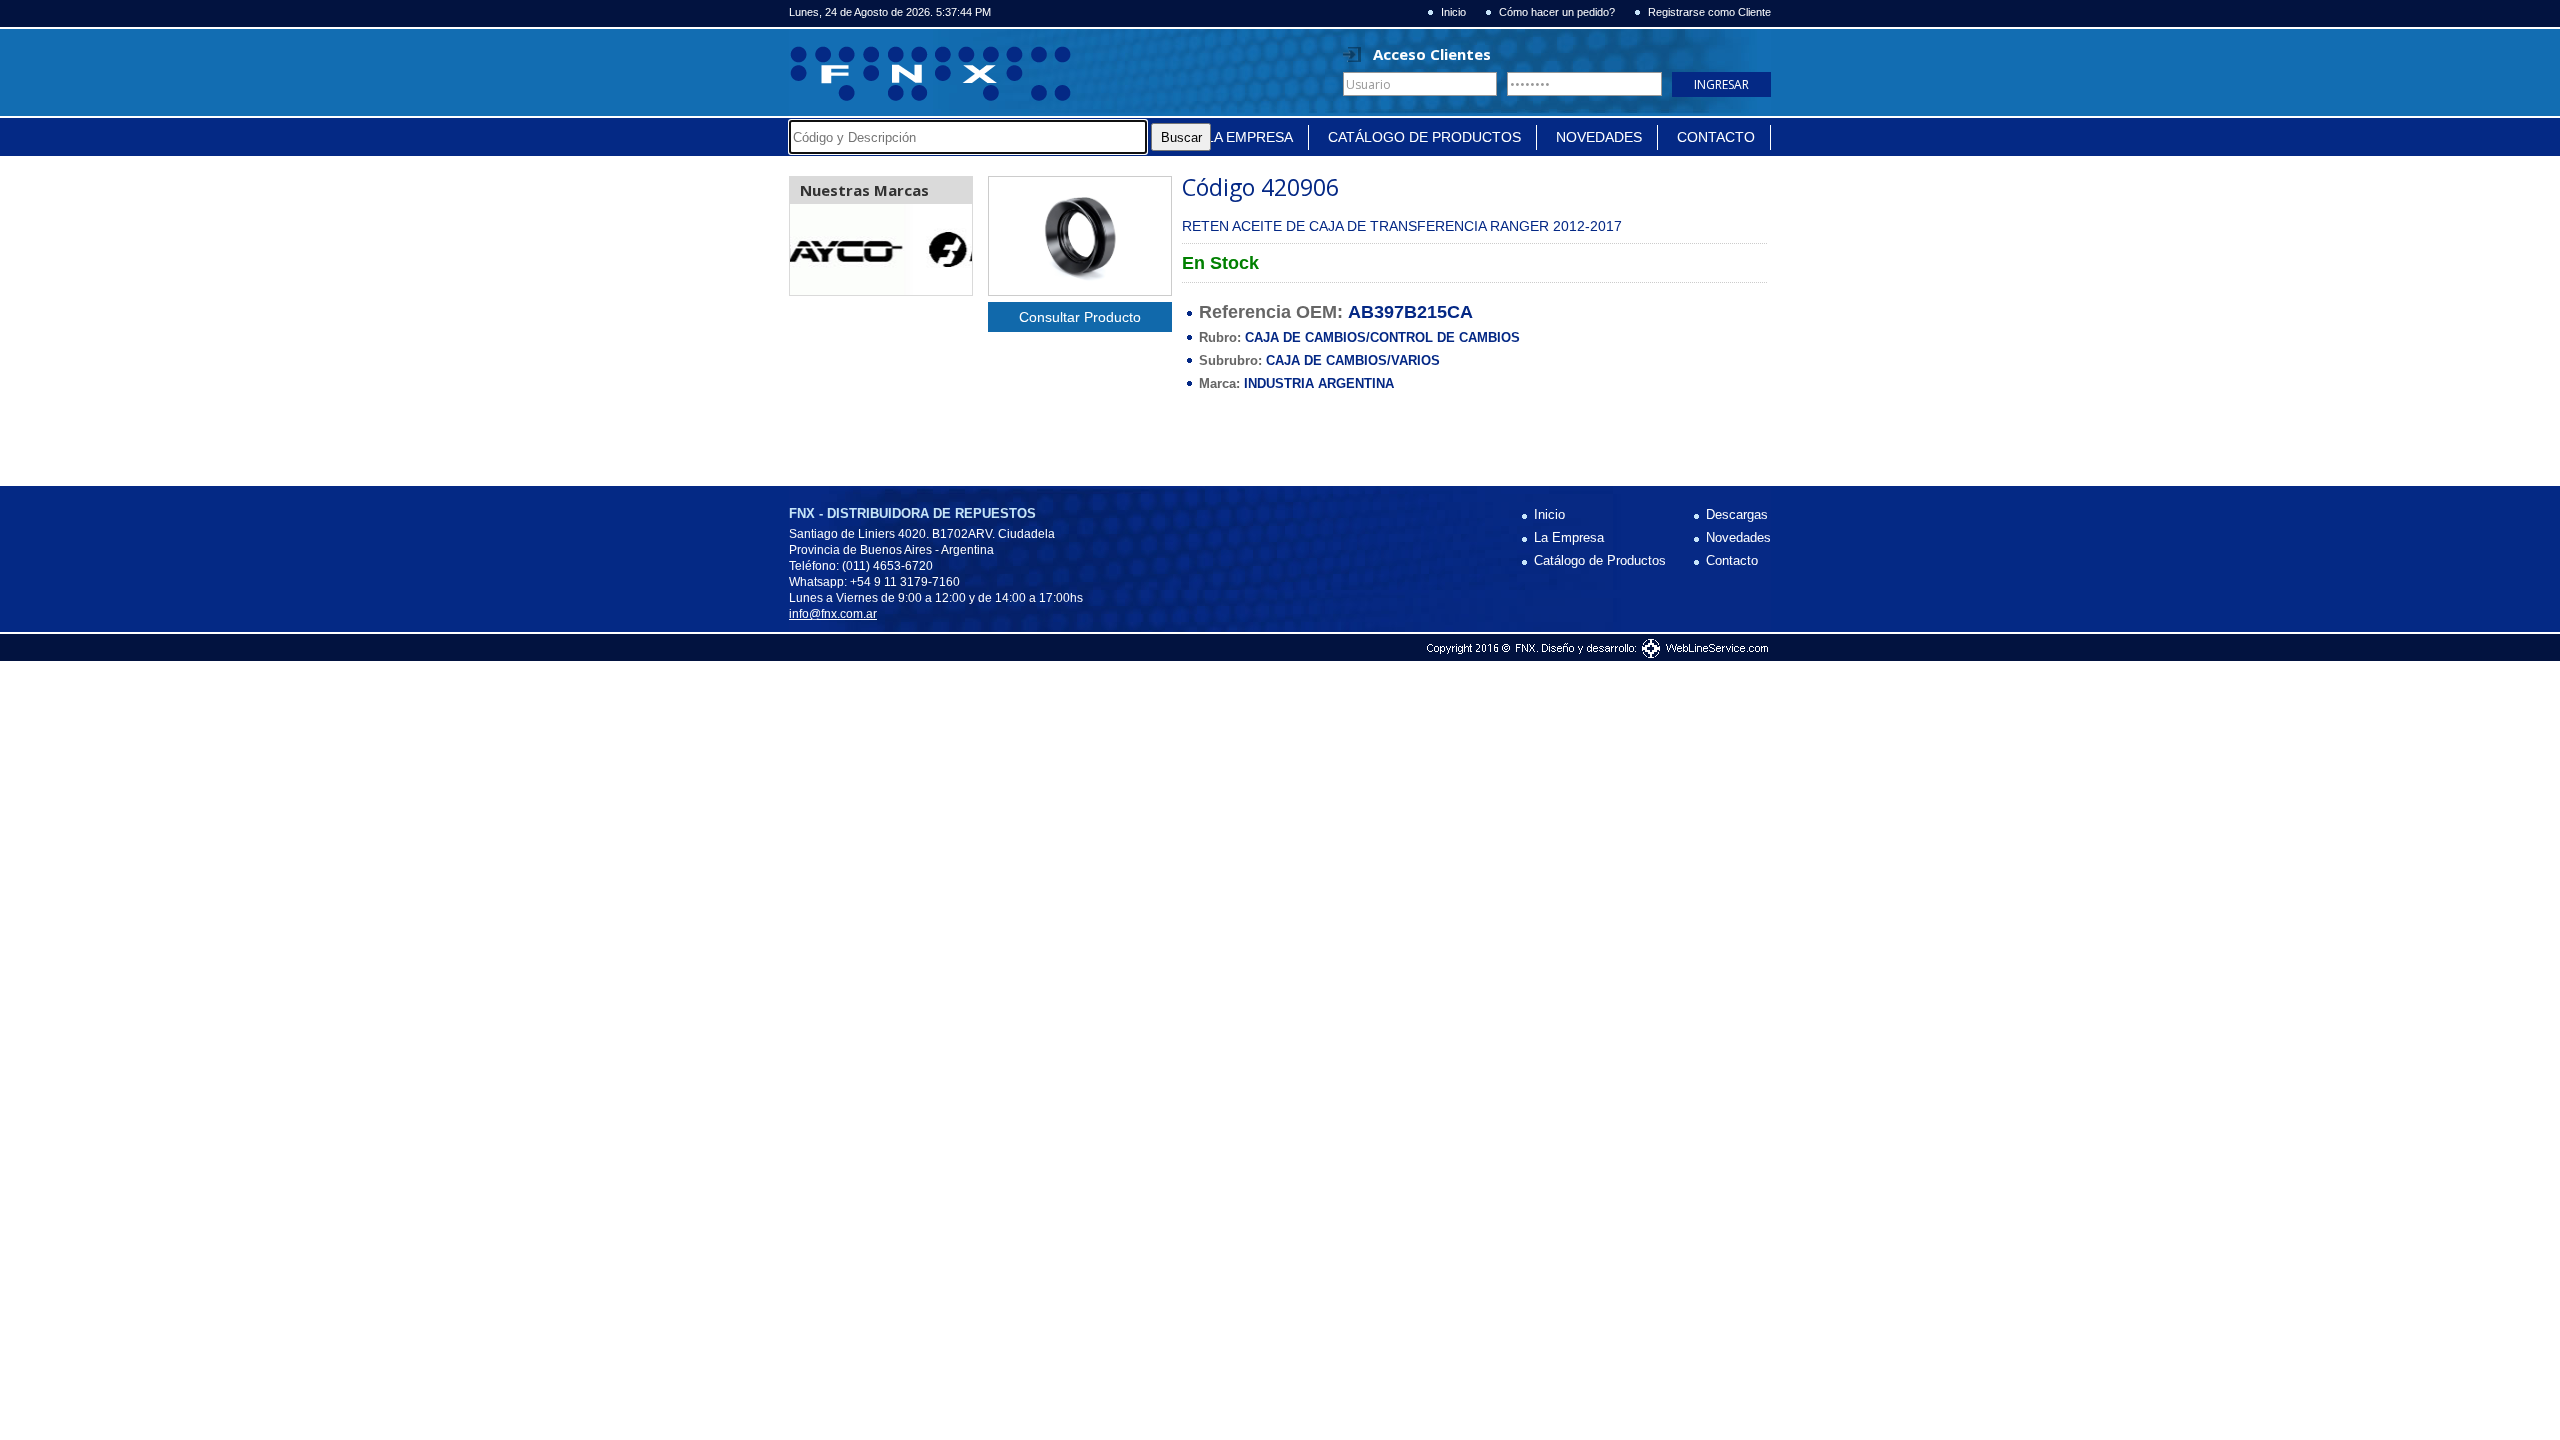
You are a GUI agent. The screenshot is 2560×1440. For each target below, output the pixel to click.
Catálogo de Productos (1424, 137)
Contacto (1716, 137)
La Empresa (1249, 137)
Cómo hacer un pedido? (1557, 12)
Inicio (1453, 12)
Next (946, 250)
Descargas (1737, 514)
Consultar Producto (1080, 317)
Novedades (1599, 137)
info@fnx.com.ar (833, 614)
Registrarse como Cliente (1709, 12)
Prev (816, 250)
